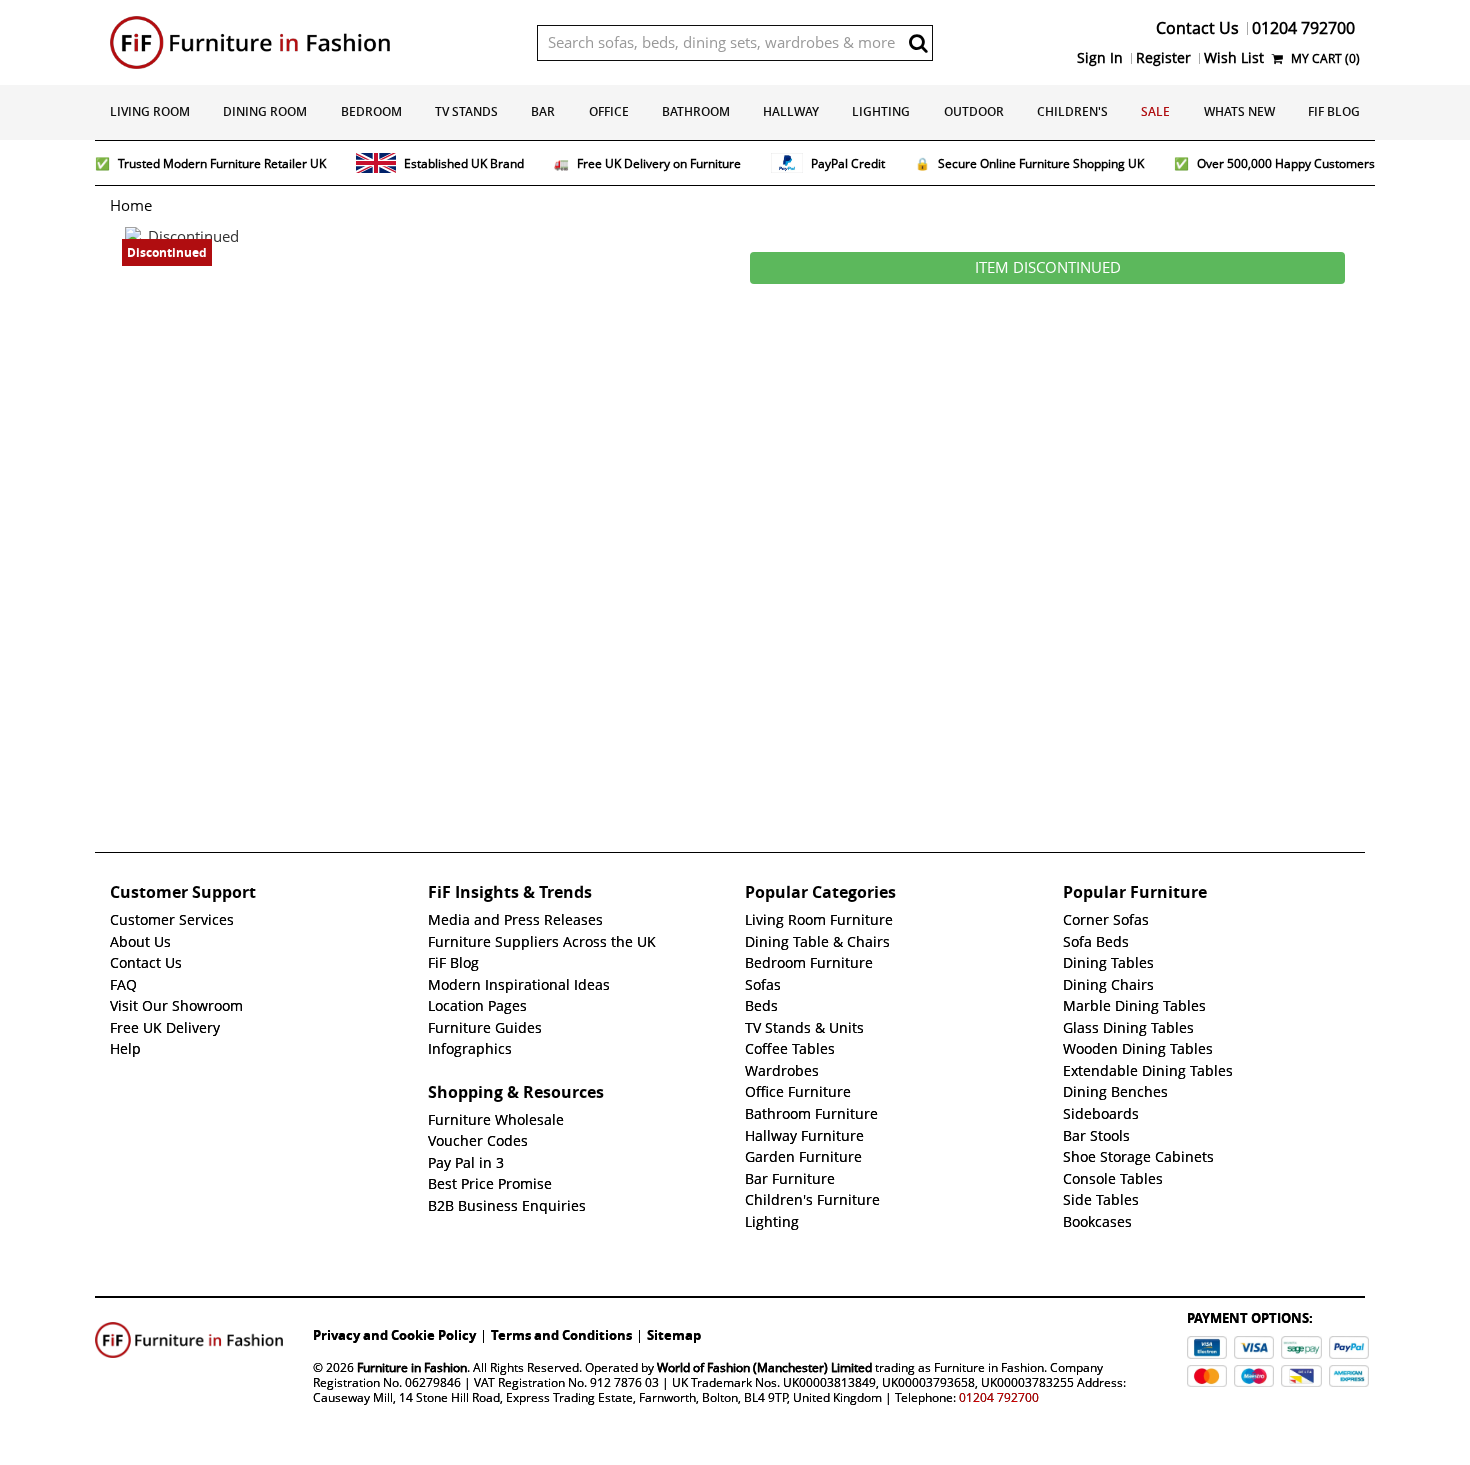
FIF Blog (1334, 111)
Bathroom (696, 111)
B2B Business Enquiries (507, 1206)
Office (609, 111)
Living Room (150, 111)
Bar (543, 111)
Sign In (1100, 58)
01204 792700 (999, 1397)
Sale (1155, 111)
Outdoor (974, 111)
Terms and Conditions (561, 1335)
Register (1163, 58)
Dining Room (265, 111)
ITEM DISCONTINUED (1048, 268)
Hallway (791, 111)
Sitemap (674, 1335)
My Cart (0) (1324, 58)
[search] (918, 43)
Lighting (881, 111)
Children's (1072, 111)
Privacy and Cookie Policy (394, 1335)
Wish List (1234, 58)
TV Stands (466, 111)
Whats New (1239, 111)
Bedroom (371, 111)
